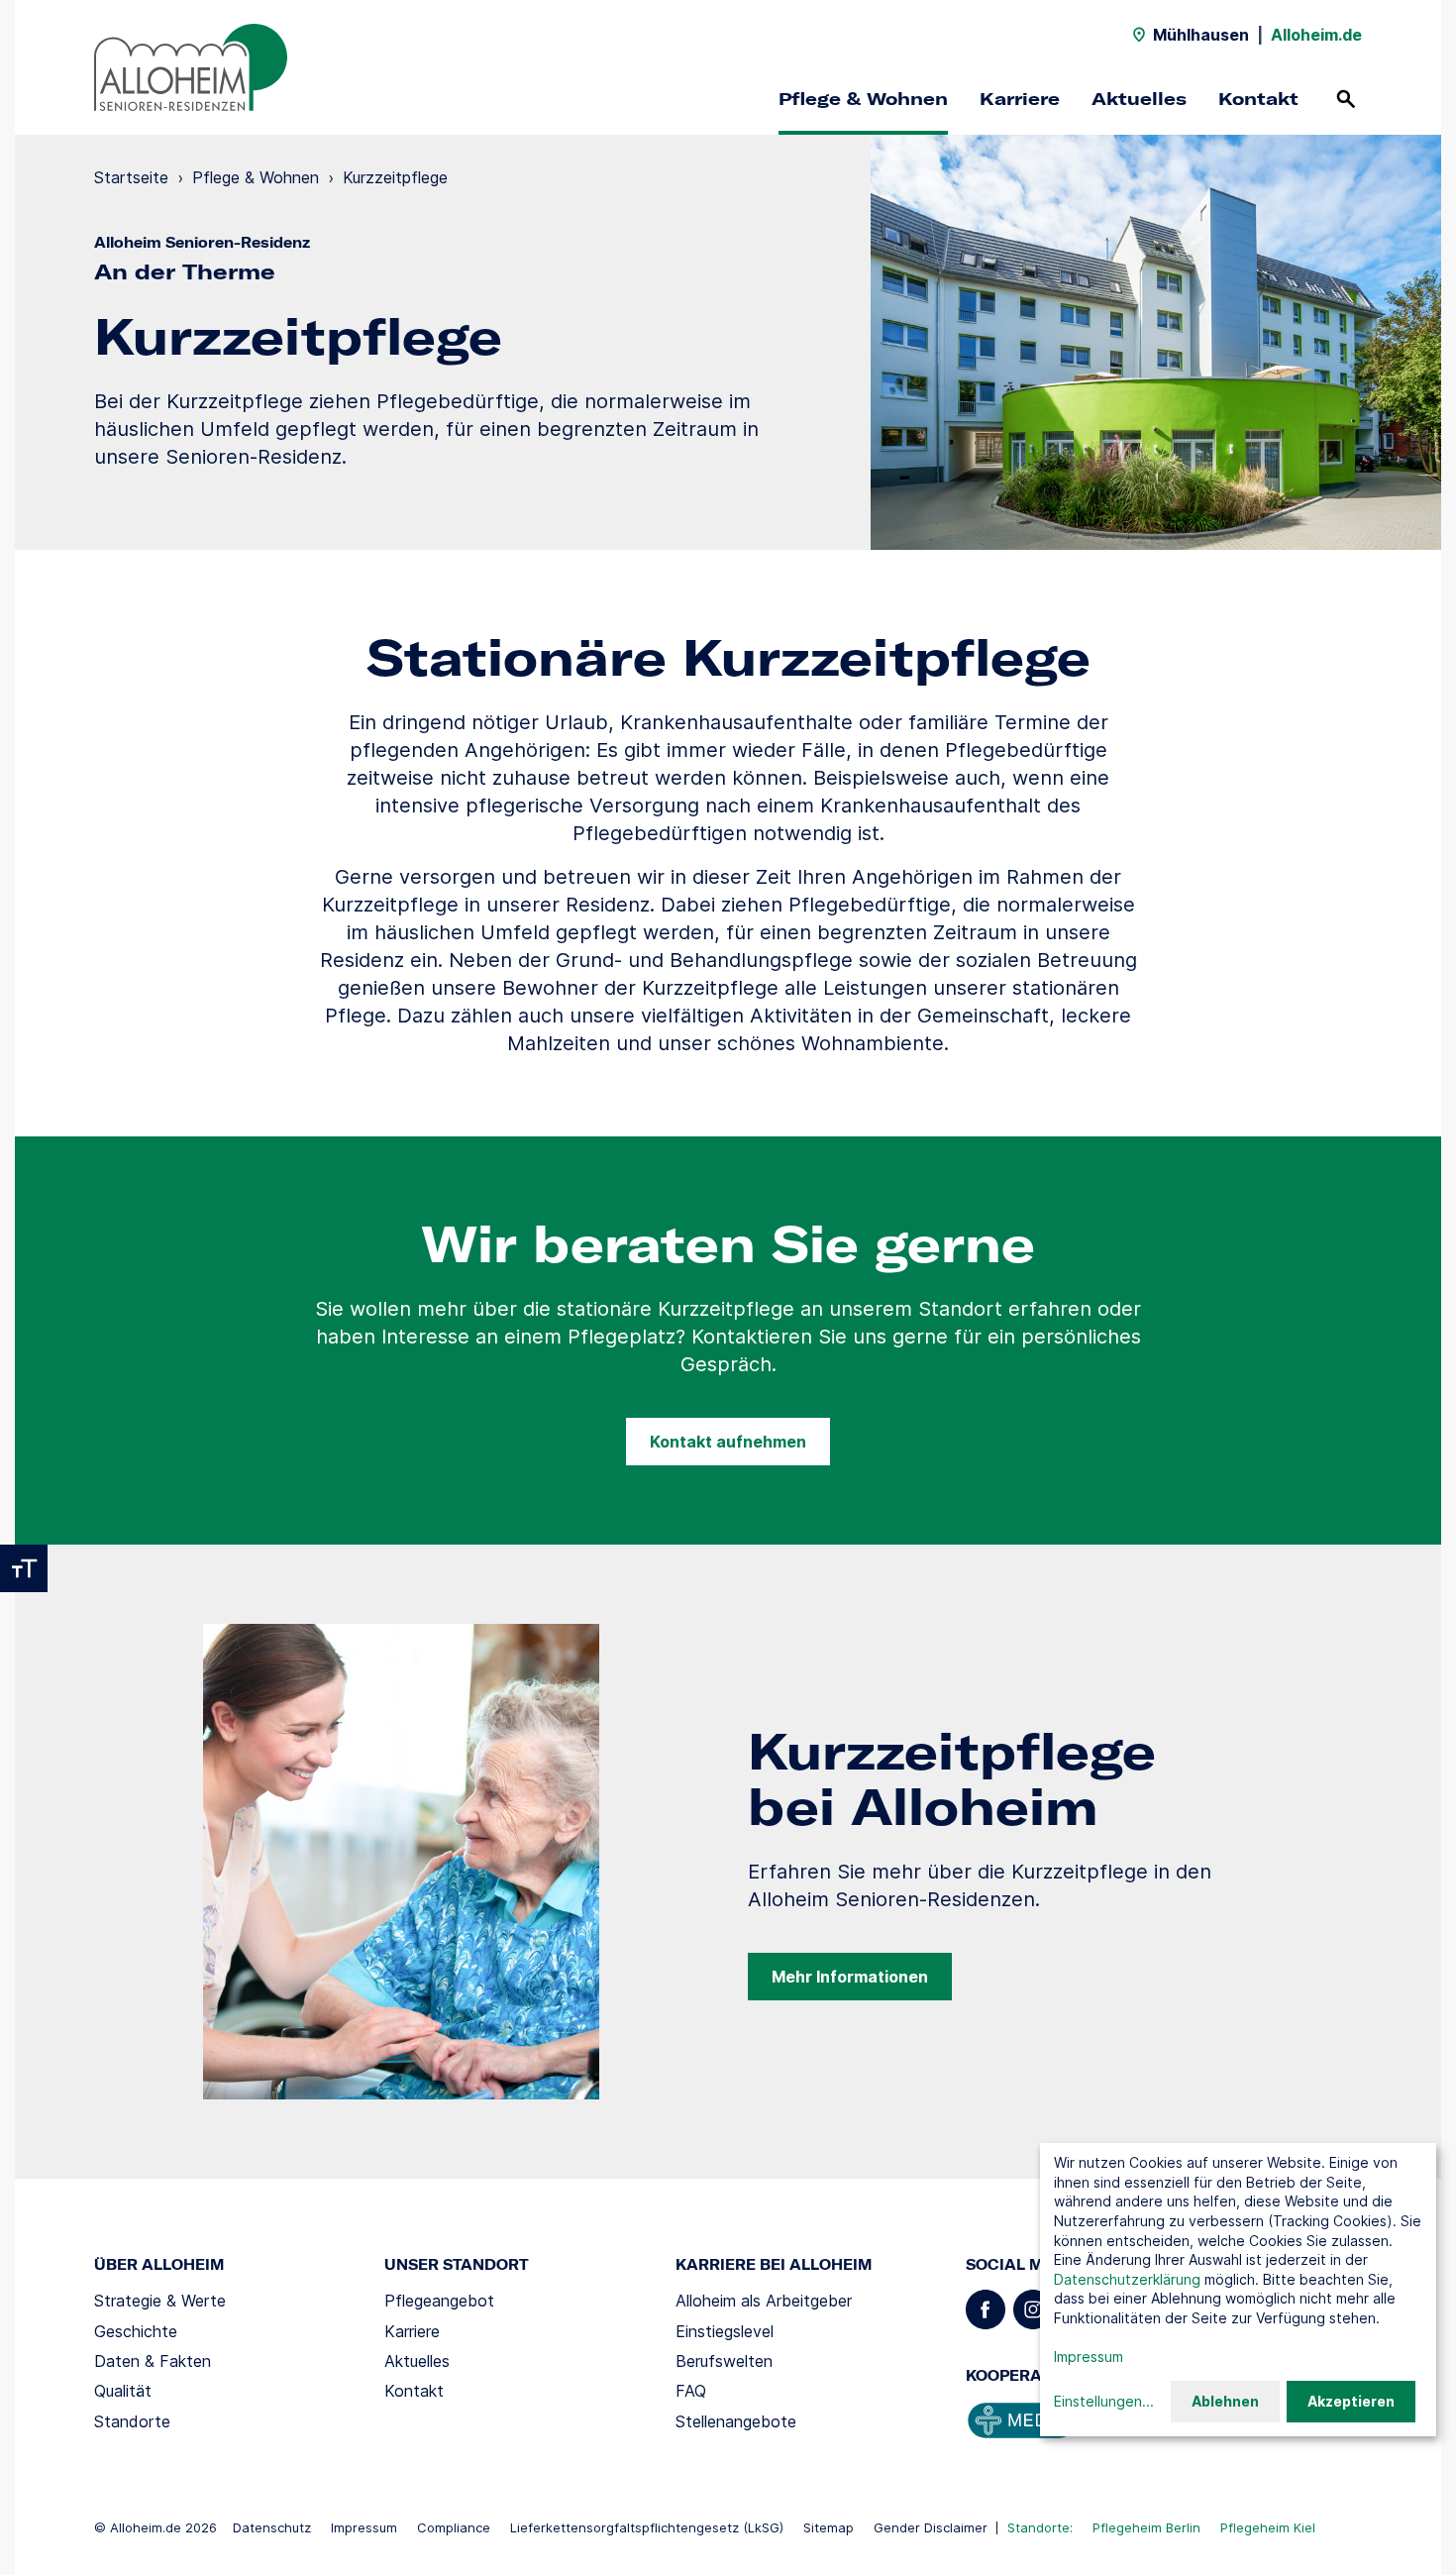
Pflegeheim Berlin (1146, 2527)
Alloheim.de (1316, 35)
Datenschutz (272, 2527)
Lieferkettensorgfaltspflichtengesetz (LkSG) (647, 2527)
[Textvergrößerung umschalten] (24, 1568)
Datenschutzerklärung (1127, 2279)
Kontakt (1258, 99)
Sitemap (829, 2527)
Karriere (1020, 99)
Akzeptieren (1351, 2401)
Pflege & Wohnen (863, 99)
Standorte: (1040, 2527)
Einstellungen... (1104, 2401)
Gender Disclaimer (931, 2527)
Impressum (364, 2527)
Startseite (131, 177)
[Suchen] (1346, 99)
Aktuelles (1139, 99)
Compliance (454, 2527)
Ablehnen (1225, 2401)
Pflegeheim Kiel (1268, 2527)
